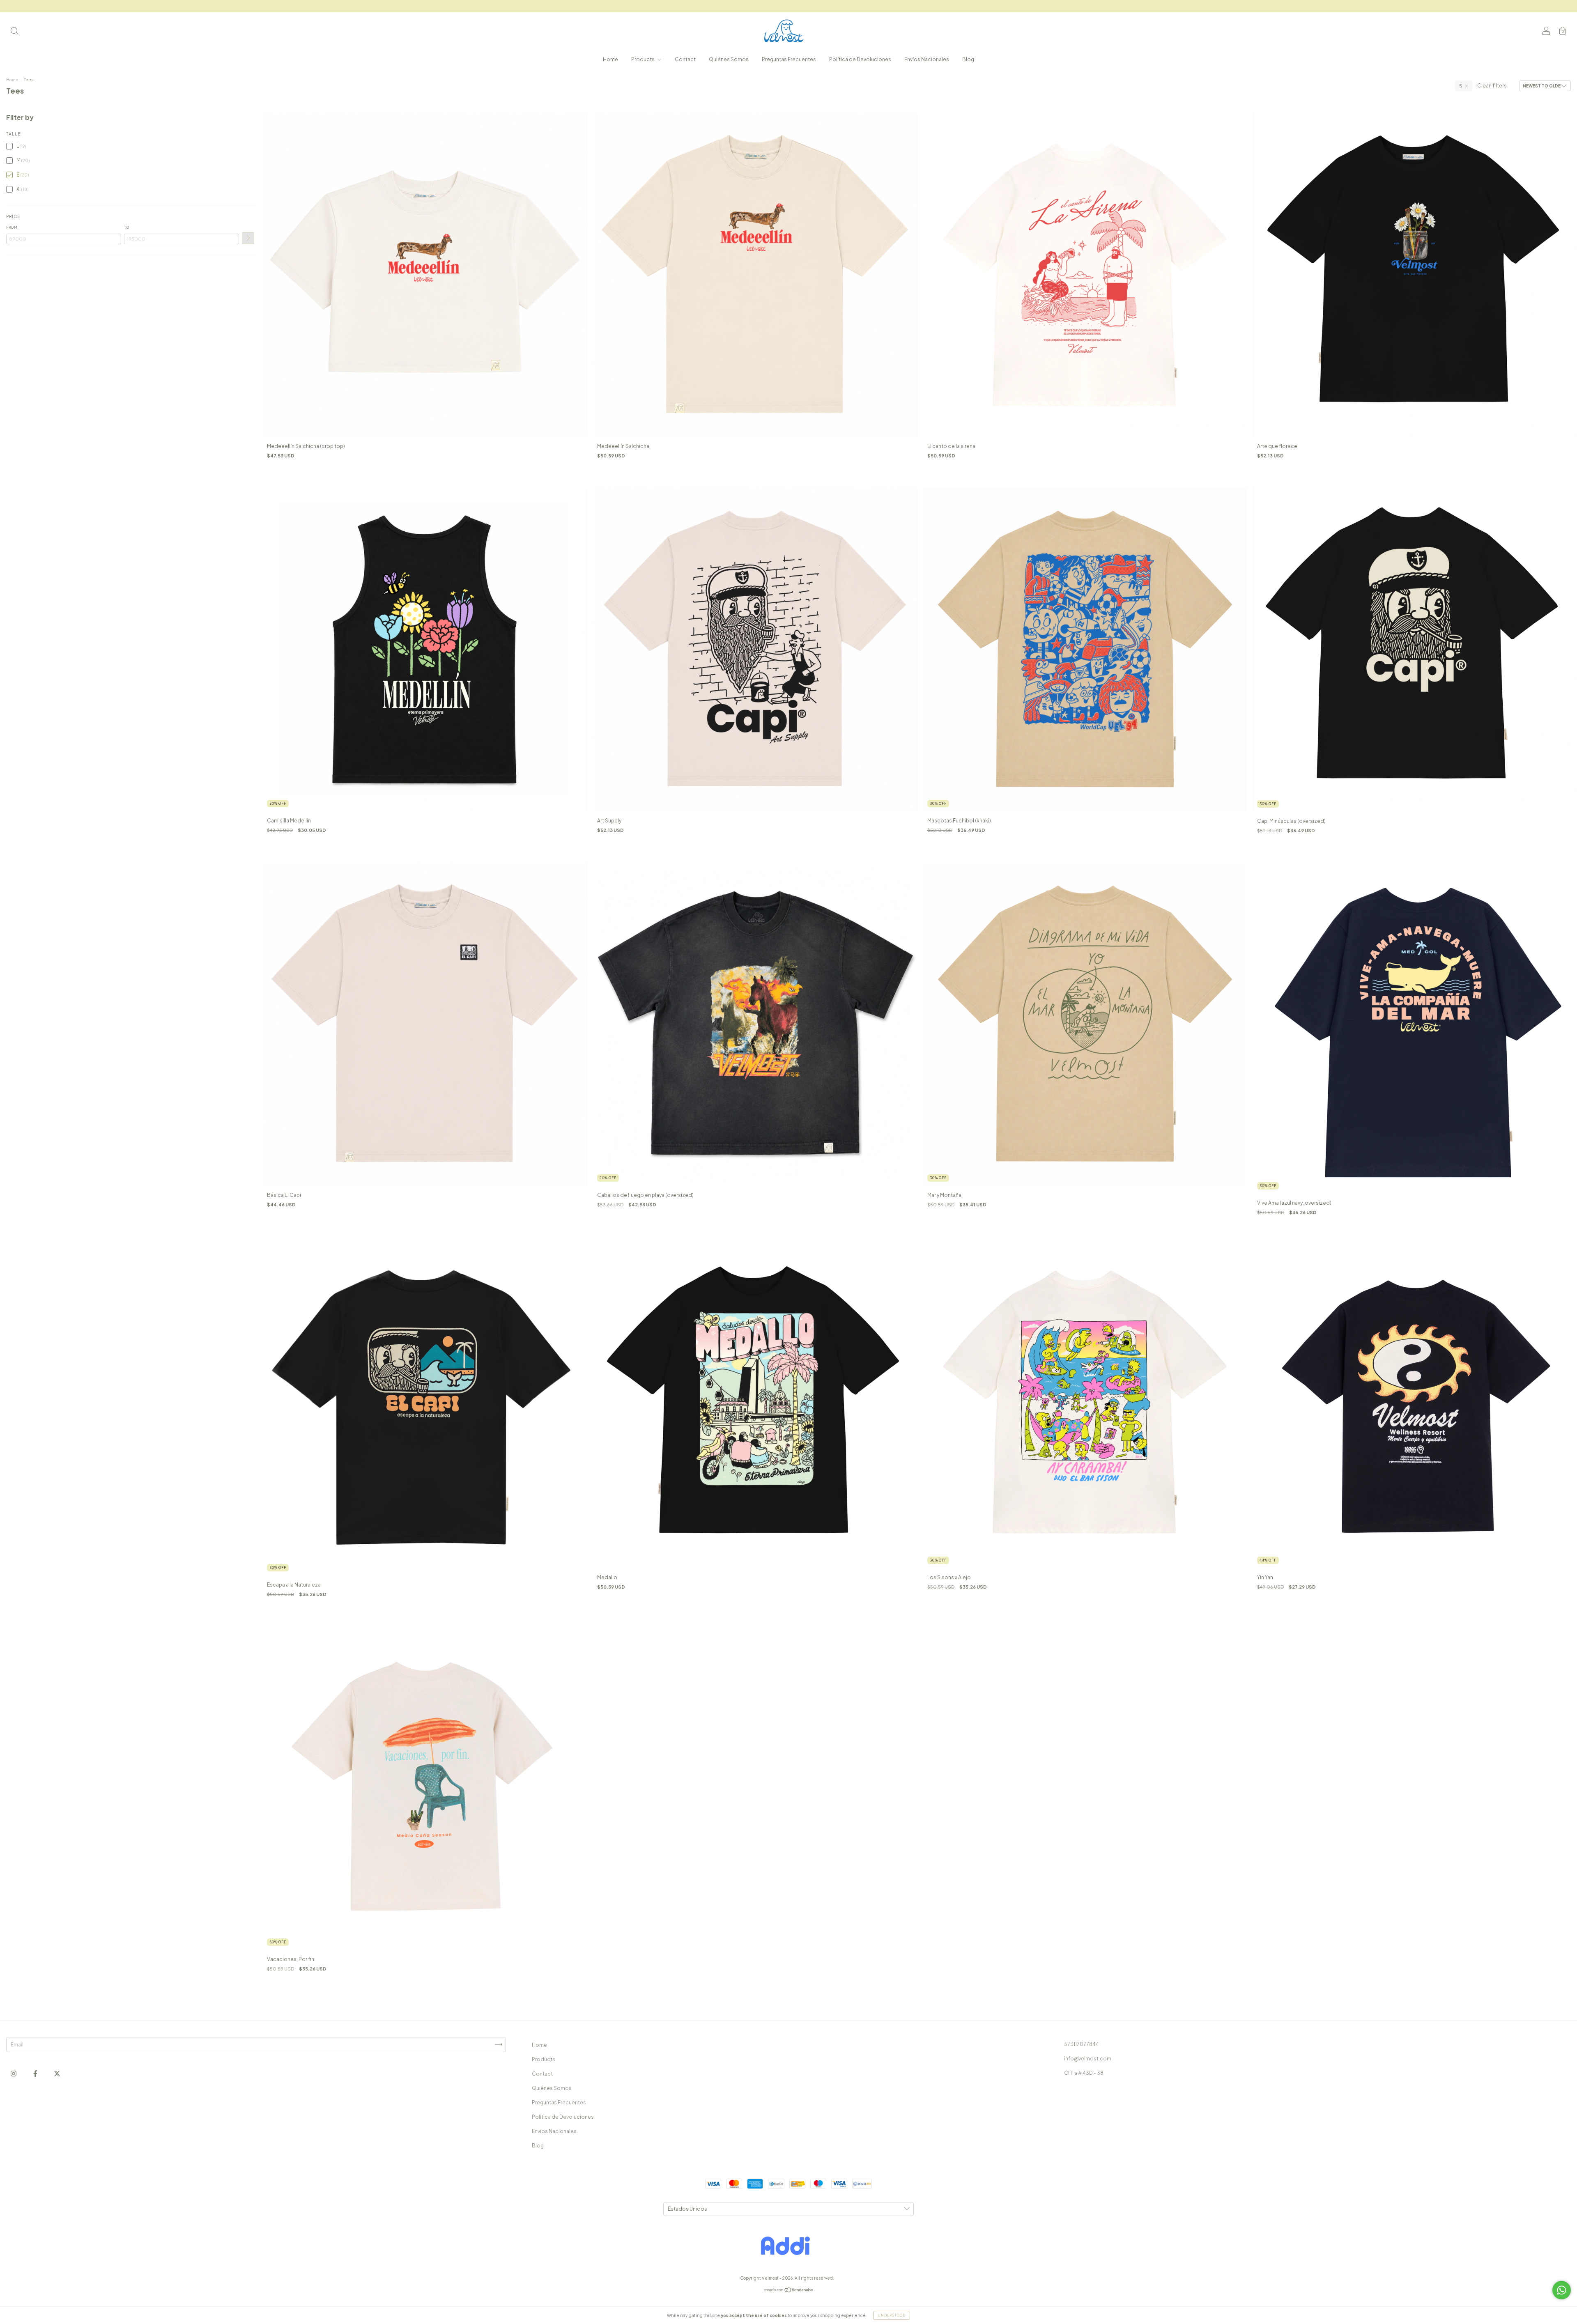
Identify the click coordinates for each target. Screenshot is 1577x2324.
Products (643, 59)
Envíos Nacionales (927, 59)
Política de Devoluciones (860, 59)
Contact (685, 59)
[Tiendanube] (789, 2291)
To (127, 227)
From (12, 227)
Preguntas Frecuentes (789, 59)
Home (610, 59)
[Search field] (14, 32)
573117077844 (1082, 2044)
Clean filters (1492, 86)
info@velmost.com (1088, 2059)
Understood (892, 2315)
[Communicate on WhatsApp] (1562, 2290)
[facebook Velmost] (36, 2073)
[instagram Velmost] (14, 2073)
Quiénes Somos (729, 59)
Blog (968, 59)
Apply (248, 238)
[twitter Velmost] (57, 2073)
